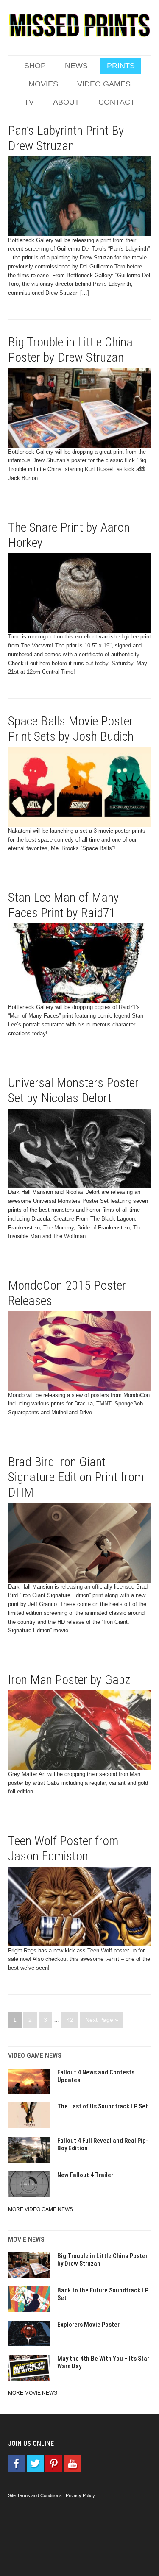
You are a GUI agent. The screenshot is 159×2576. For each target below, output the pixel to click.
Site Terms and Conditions (35, 2495)
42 (70, 2020)
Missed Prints (80, 25)
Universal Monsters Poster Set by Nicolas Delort (73, 1090)
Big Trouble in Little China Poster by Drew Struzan (70, 350)
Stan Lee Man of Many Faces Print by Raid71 (64, 905)
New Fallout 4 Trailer (85, 2175)
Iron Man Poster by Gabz (69, 1680)
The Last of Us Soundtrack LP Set (103, 2106)
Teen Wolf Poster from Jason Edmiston (63, 1848)
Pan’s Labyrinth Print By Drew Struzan (66, 138)
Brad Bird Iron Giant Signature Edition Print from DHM (76, 1477)
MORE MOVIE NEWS (33, 2393)
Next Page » (102, 2020)
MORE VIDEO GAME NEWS (40, 2209)
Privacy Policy (80, 2495)
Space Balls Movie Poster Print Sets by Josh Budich (71, 729)
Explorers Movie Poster (88, 2325)
